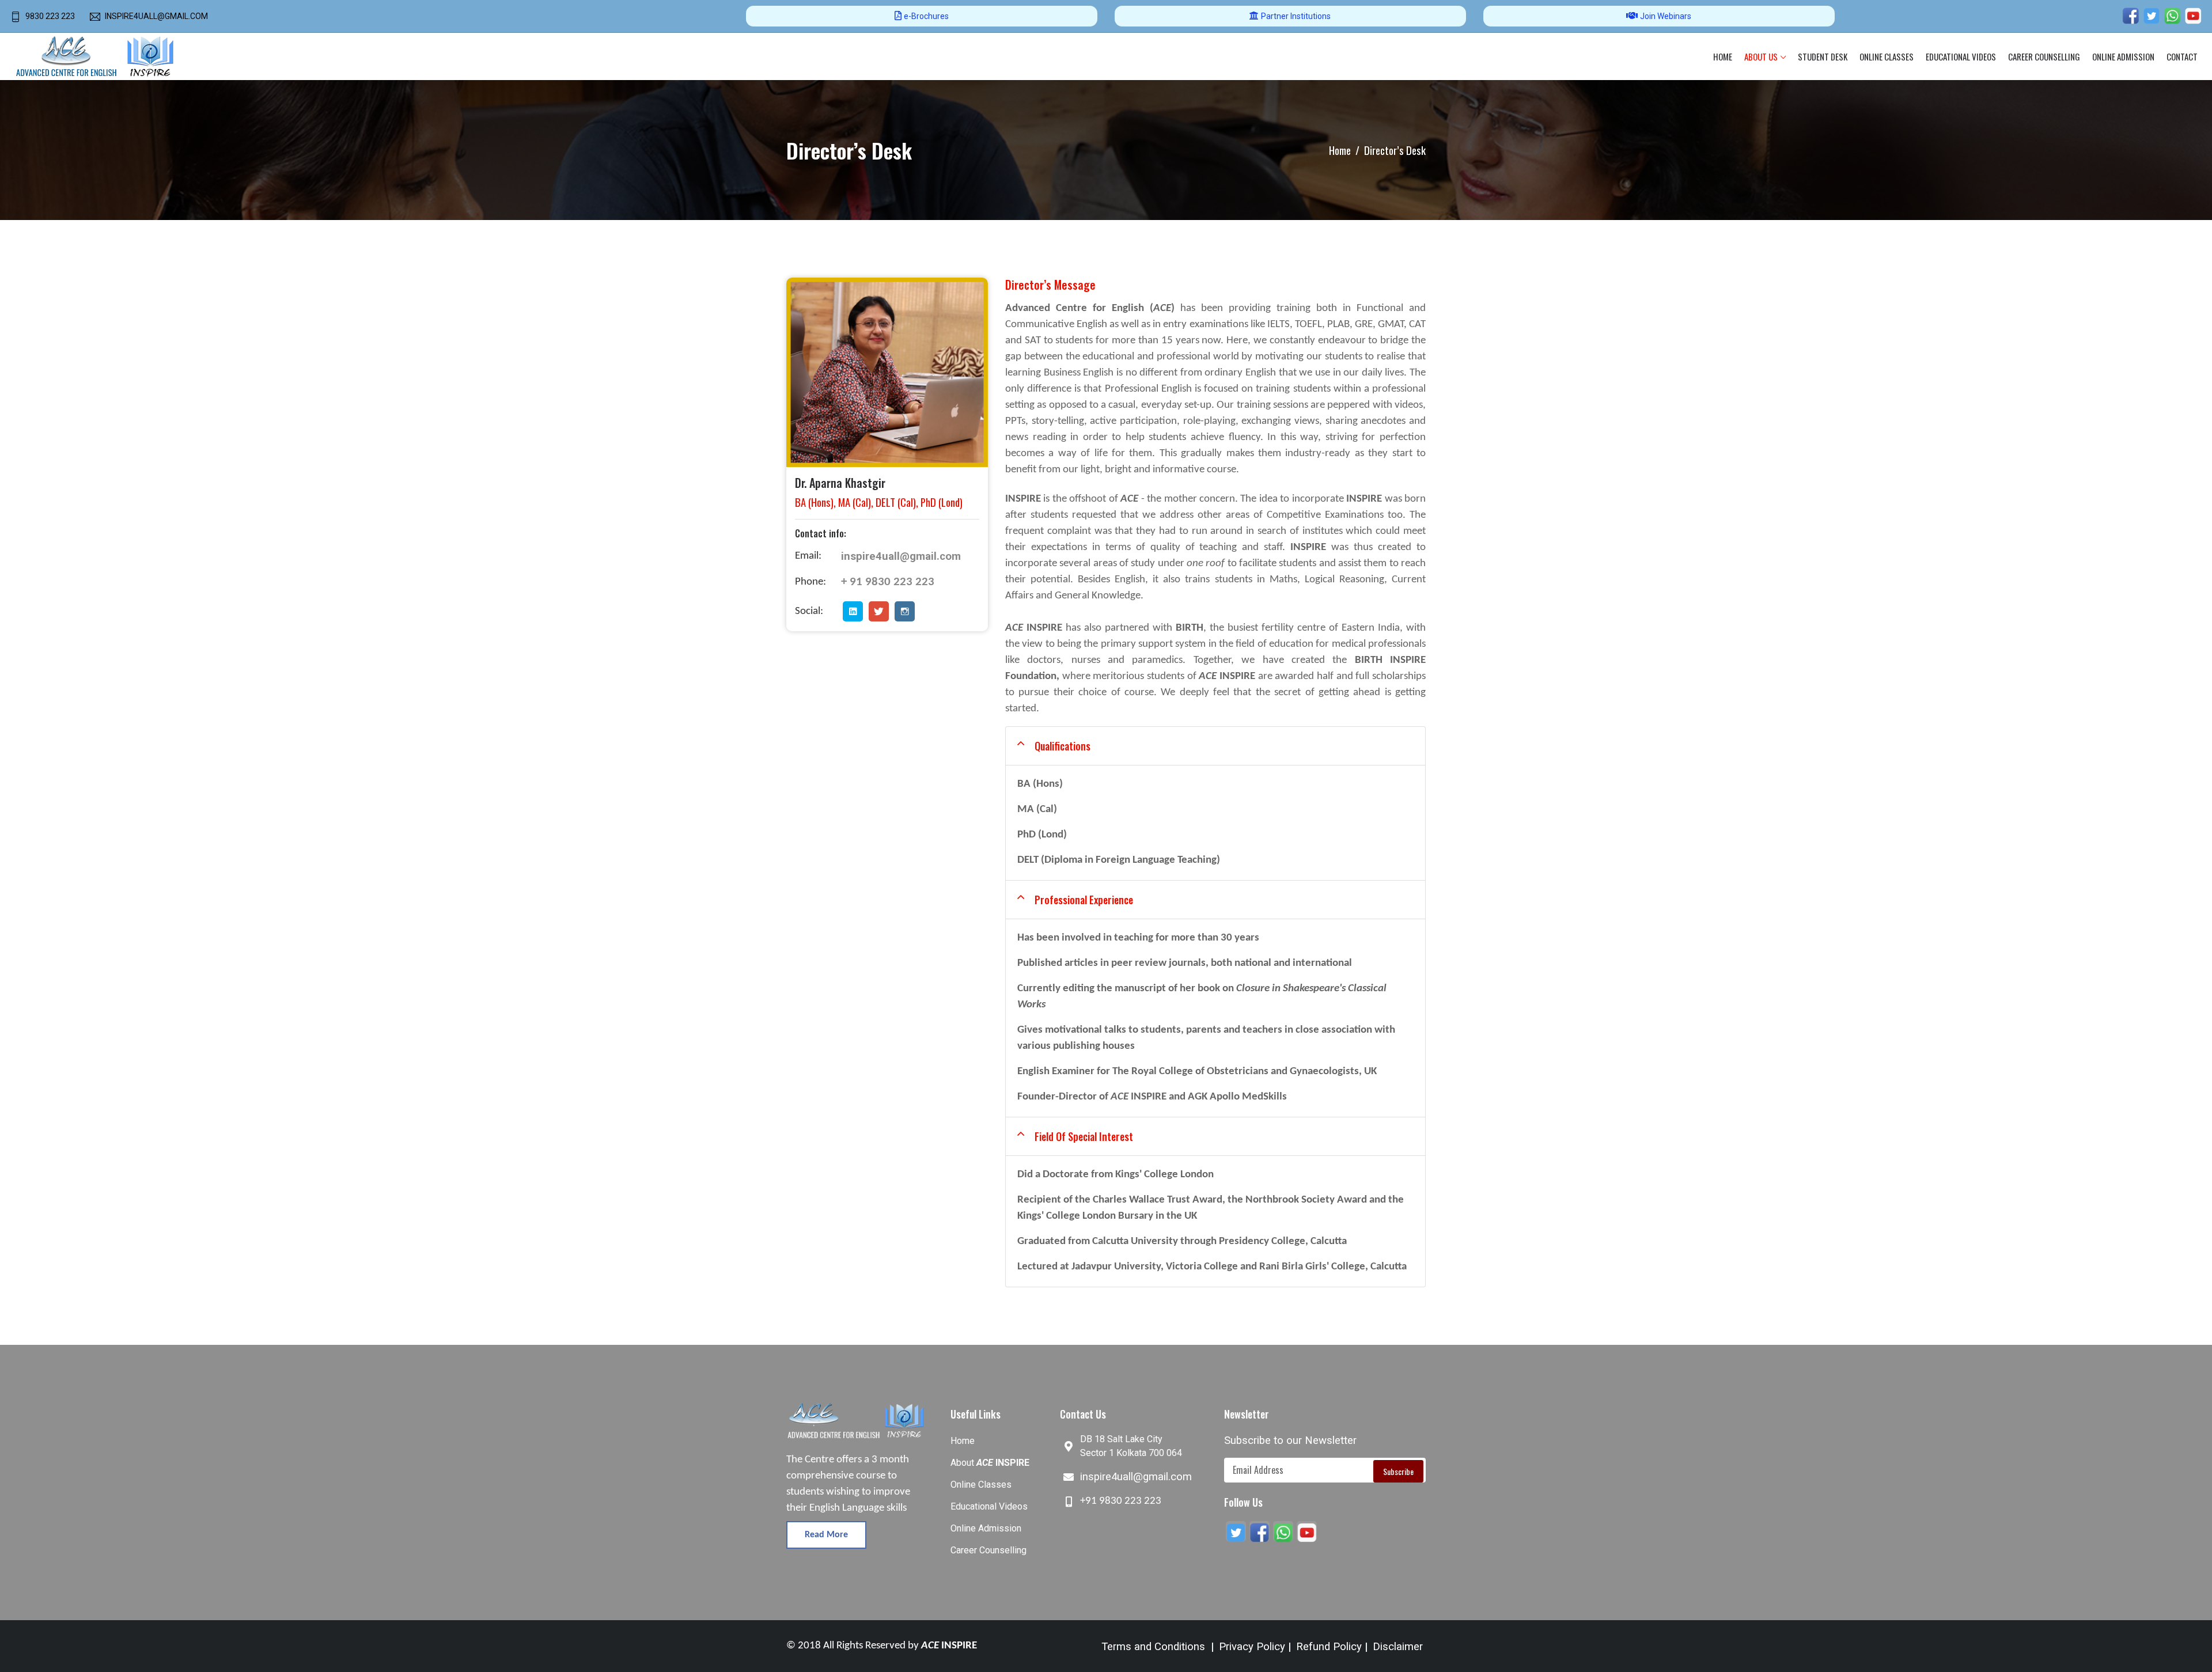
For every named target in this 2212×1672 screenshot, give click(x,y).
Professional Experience (1084, 900)
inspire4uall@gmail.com (156, 16)
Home (1723, 56)
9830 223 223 (50, 16)
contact (2182, 56)
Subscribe (1398, 1471)
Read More (826, 1535)
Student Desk (1823, 56)
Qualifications (1063, 746)
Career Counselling (2044, 56)
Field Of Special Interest (1084, 1136)
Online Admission (986, 1528)
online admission (2123, 56)
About (990, 1463)
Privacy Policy (1252, 1647)
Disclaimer (1398, 1647)
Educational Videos (1961, 56)
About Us (1761, 56)
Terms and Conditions (1153, 1647)
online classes (1887, 56)
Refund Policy (1329, 1647)
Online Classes (981, 1485)
